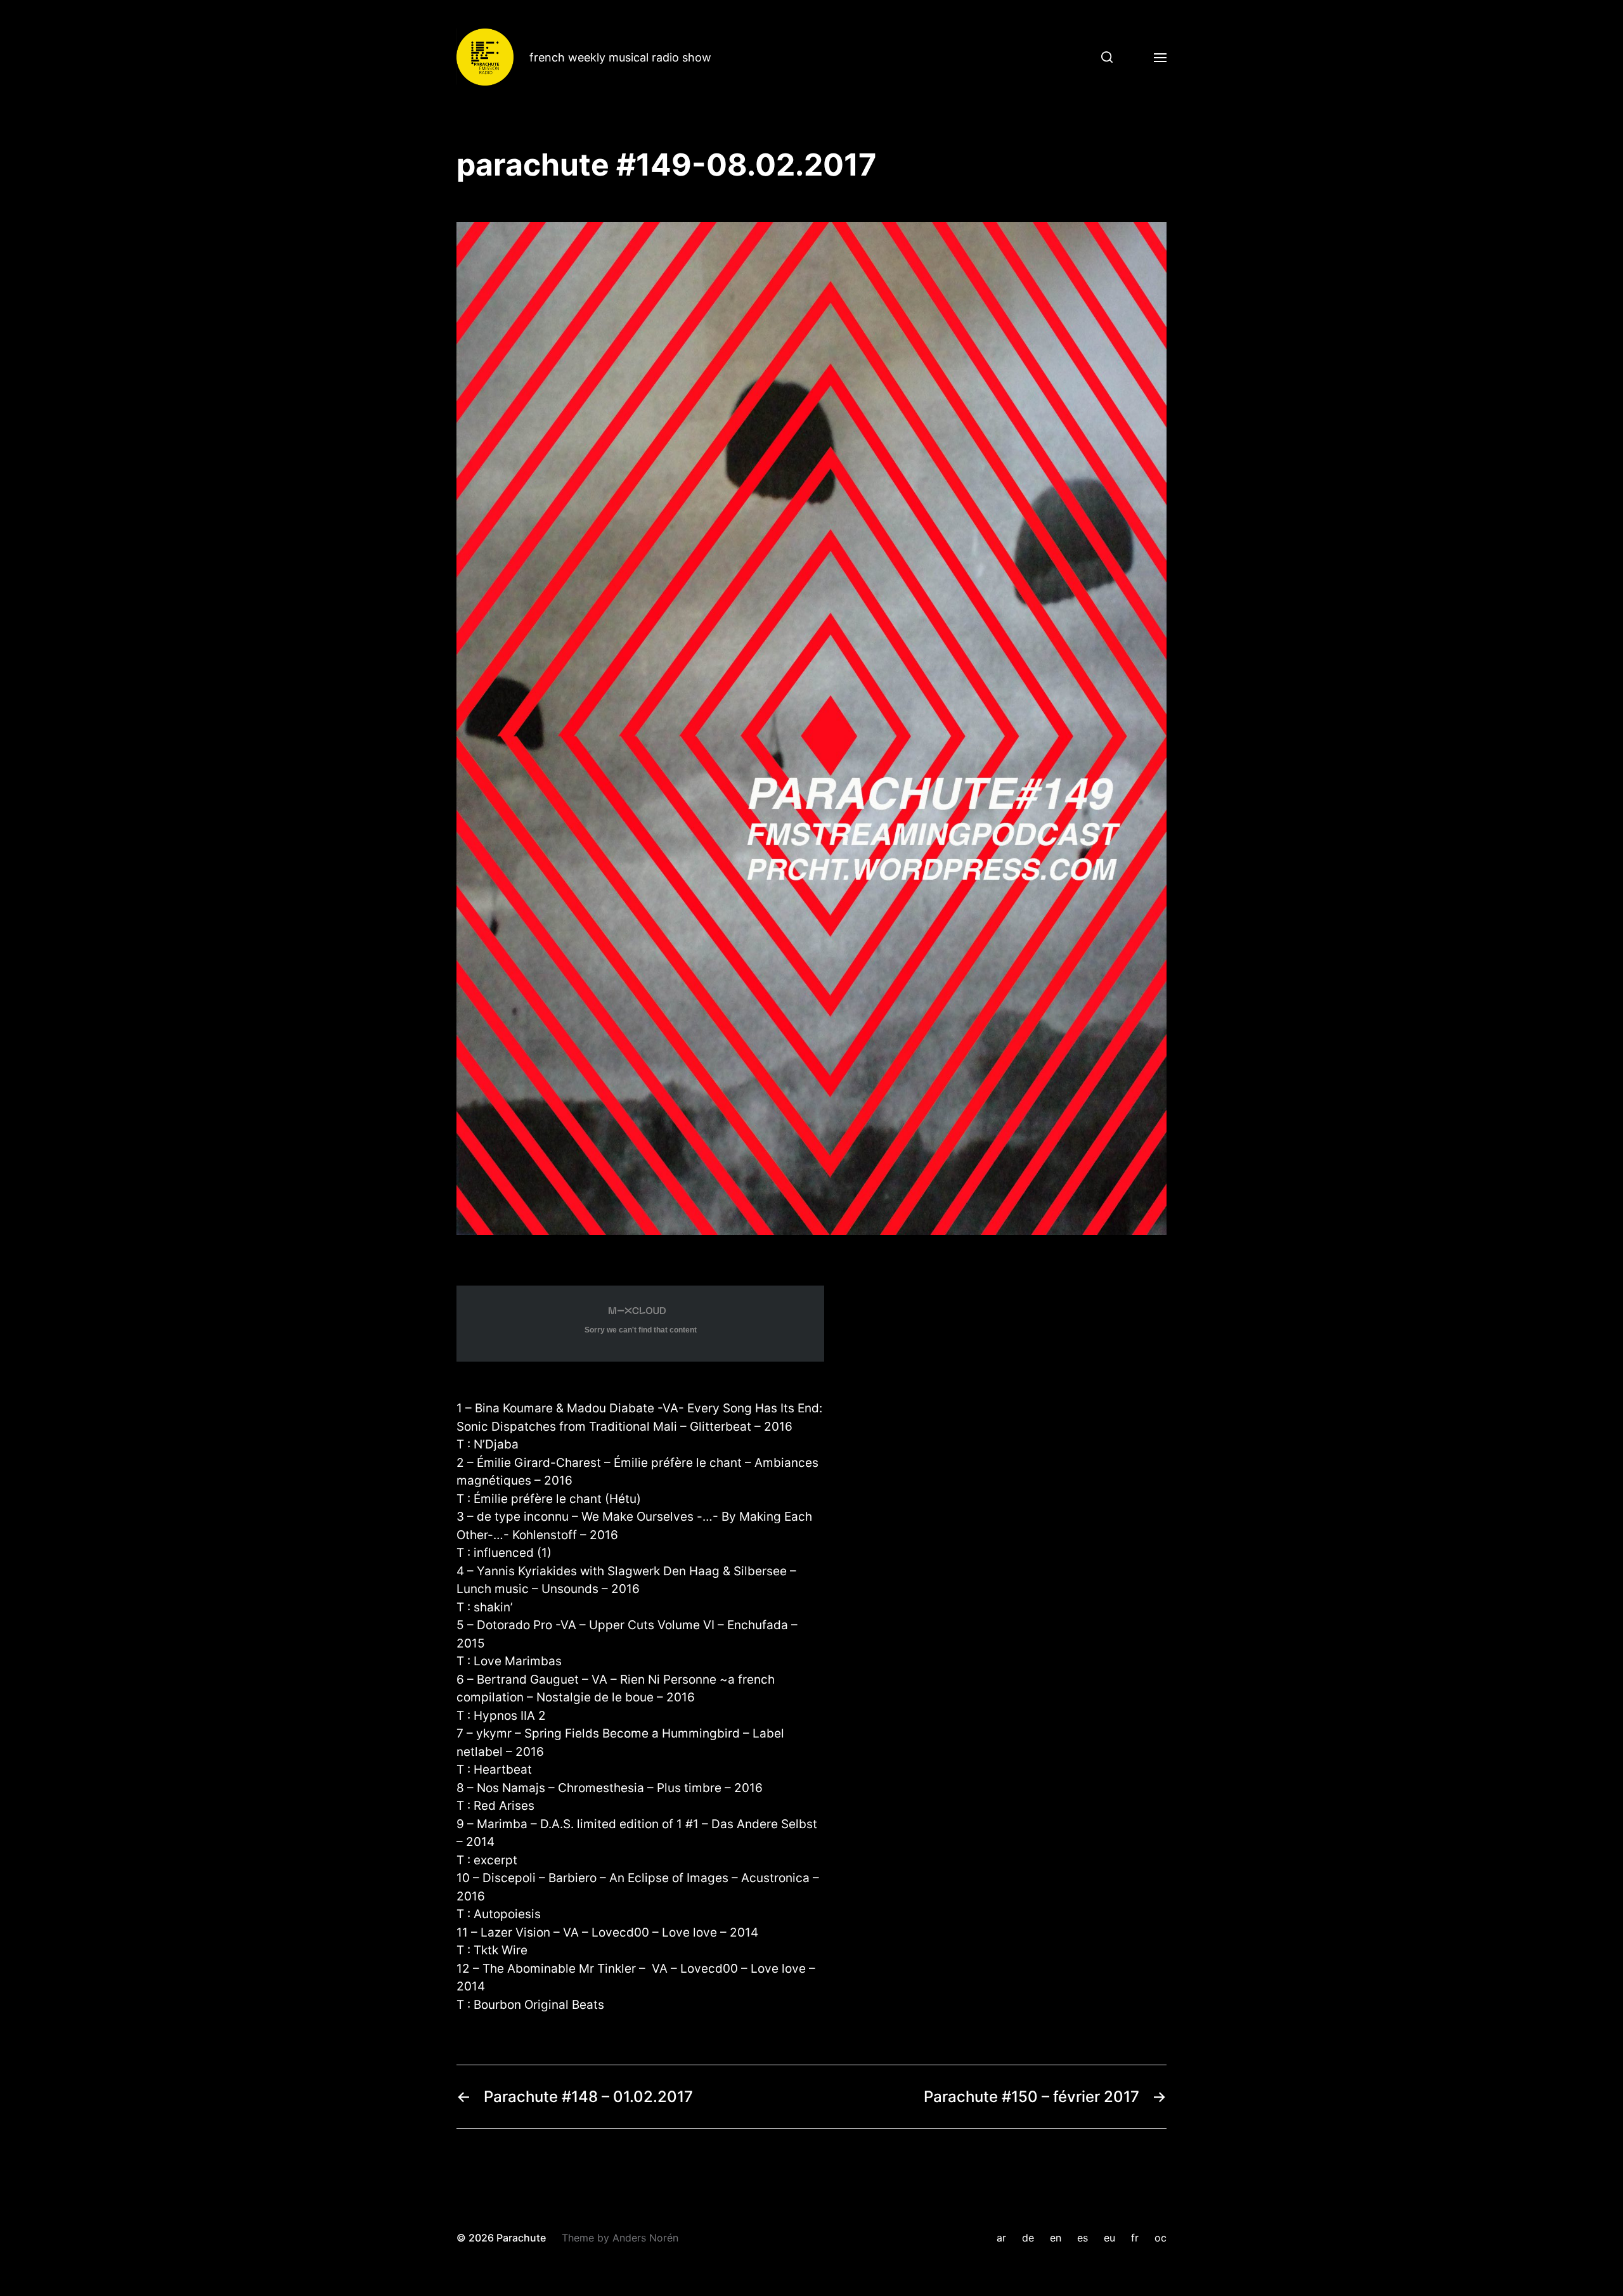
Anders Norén (645, 2238)
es (1083, 2238)
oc (1161, 2238)
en (1056, 2238)
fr (1135, 2238)
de (1028, 2238)
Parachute (521, 2238)
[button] (1102, 57)
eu (1109, 2238)
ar (1001, 2238)
